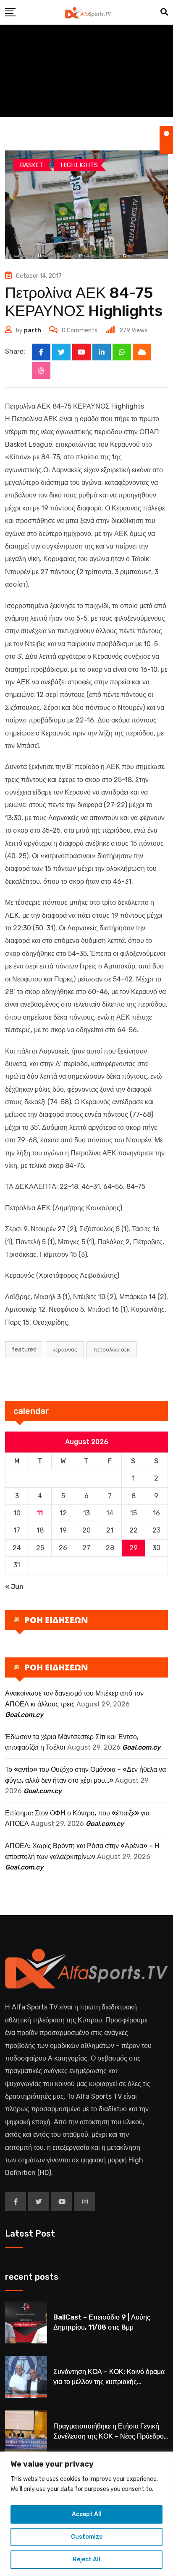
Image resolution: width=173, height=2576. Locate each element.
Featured (24, 1350)
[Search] (164, 12)
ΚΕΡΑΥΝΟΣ (65, 1350)
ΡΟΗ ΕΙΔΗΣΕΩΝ (56, 1620)
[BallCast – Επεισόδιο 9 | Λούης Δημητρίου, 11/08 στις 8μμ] (26, 2322)
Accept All (87, 2514)
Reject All (86, 2559)
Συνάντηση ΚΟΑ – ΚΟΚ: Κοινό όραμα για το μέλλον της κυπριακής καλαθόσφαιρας (109, 2382)
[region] (86, 2514)
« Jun (14, 1587)
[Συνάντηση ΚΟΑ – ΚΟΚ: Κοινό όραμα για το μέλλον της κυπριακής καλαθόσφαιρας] (26, 2377)
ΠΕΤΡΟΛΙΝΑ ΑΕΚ (111, 1350)
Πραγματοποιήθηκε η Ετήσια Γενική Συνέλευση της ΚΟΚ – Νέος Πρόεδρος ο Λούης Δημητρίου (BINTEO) (110, 2436)
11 (40, 1513)
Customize (87, 2537)
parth (33, 330)
